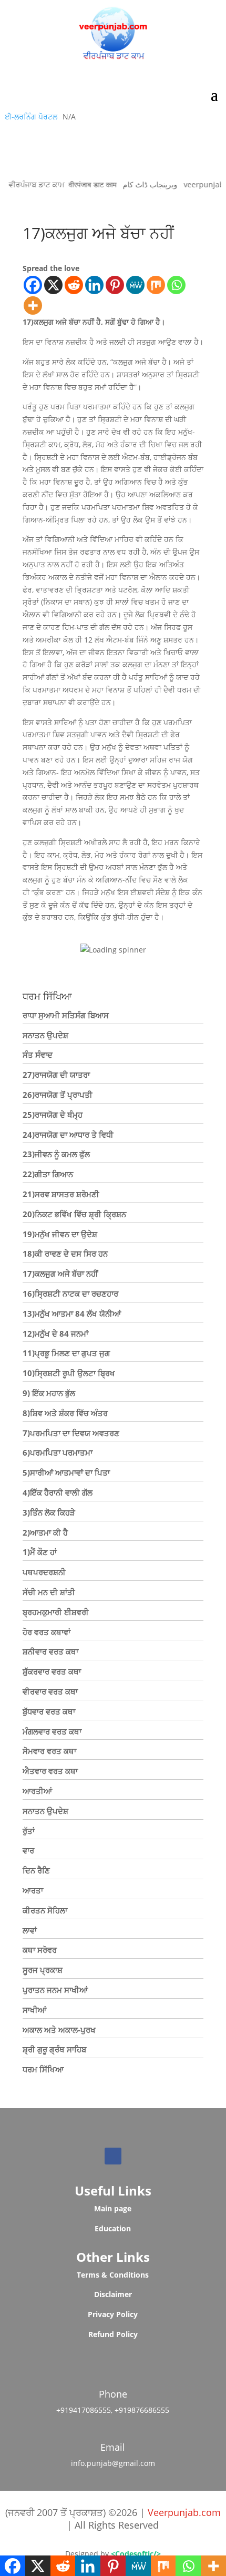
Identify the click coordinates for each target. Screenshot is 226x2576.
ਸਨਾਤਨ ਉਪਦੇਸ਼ (45, 1035)
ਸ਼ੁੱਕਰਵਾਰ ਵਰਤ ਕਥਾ (52, 1671)
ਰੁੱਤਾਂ (29, 1831)
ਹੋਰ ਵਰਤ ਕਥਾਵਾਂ (47, 1632)
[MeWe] (135, 285)
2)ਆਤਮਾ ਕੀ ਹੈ (45, 1532)
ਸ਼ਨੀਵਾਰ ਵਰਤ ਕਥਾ (50, 1651)
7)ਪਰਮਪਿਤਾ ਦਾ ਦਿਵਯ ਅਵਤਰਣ (71, 1433)
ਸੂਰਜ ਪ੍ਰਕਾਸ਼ (43, 1970)
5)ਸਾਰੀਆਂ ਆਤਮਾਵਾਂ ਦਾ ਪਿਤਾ (66, 1472)
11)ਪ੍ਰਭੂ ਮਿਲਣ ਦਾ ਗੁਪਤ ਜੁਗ (66, 1353)
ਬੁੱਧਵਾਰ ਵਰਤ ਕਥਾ (49, 1711)
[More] (33, 305)
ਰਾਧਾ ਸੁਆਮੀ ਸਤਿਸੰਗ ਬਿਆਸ (66, 1015)
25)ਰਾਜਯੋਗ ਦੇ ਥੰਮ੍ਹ (53, 1115)
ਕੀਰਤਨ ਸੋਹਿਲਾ (45, 1910)
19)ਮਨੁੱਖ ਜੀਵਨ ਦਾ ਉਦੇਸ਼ (60, 1234)
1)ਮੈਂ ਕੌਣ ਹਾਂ (40, 1552)
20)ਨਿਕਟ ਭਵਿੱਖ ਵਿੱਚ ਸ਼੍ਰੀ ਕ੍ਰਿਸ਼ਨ (74, 1214)
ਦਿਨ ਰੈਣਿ (36, 1870)
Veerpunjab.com (184, 2512)
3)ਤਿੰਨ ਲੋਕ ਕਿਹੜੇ (49, 1512)
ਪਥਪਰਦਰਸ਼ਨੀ (44, 1572)
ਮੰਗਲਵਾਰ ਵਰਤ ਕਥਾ (52, 1731)
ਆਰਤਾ (33, 1890)
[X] (53, 285)
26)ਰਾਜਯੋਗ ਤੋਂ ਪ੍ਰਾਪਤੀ (58, 1095)
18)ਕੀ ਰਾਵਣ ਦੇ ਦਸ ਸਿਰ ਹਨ (65, 1254)
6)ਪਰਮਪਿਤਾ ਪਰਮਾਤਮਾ (58, 1452)
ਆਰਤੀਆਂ (37, 1791)
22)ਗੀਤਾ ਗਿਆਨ (48, 1174)
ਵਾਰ (28, 1850)
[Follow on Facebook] (113, 2156)
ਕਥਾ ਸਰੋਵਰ (40, 1950)
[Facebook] (33, 285)
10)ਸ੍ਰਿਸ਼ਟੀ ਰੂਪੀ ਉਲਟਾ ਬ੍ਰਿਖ (69, 1373)
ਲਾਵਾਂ (30, 1930)
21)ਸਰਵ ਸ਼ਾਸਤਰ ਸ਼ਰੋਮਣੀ (61, 1194)
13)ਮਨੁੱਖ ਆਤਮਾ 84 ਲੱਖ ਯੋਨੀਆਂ (72, 1314)
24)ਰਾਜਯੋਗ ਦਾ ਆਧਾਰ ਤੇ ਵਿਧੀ (68, 1135)
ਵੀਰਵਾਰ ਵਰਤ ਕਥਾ (50, 1691)
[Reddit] (74, 285)
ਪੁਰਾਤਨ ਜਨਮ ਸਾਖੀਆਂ (55, 1990)
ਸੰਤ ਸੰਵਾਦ (38, 1055)
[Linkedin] (94, 285)
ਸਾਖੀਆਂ (34, 2010)
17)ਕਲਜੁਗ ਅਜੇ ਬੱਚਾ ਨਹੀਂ (60, 1274)
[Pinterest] (115, 285)
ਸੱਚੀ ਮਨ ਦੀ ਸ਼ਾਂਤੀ (49, 1592)
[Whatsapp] (176, 285)
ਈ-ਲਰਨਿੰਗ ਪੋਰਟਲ (31, 117)
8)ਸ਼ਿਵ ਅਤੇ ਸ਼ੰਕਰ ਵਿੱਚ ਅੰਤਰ (65, 1413)
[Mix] (156, 285)
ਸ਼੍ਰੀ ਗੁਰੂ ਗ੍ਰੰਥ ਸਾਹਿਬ (54, 2049)
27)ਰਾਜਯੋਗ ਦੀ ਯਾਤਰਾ (56, 1075)
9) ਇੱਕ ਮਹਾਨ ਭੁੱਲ (49, 1393)
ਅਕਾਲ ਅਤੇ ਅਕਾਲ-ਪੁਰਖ (59, 2030)
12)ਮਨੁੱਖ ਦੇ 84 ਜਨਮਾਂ (55, 1334)
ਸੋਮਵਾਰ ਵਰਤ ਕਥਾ (49, 1751)
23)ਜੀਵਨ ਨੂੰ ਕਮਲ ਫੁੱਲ (56, 1154)
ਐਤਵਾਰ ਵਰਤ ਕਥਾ (50, 1771)
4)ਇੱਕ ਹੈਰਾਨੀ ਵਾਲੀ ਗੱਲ (58, 1492)
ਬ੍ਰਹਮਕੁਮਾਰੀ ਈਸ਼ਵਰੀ (56, 1612)
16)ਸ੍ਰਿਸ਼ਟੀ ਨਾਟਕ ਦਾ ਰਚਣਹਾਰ (70, 1294)
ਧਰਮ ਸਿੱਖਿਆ (43, 2069)
